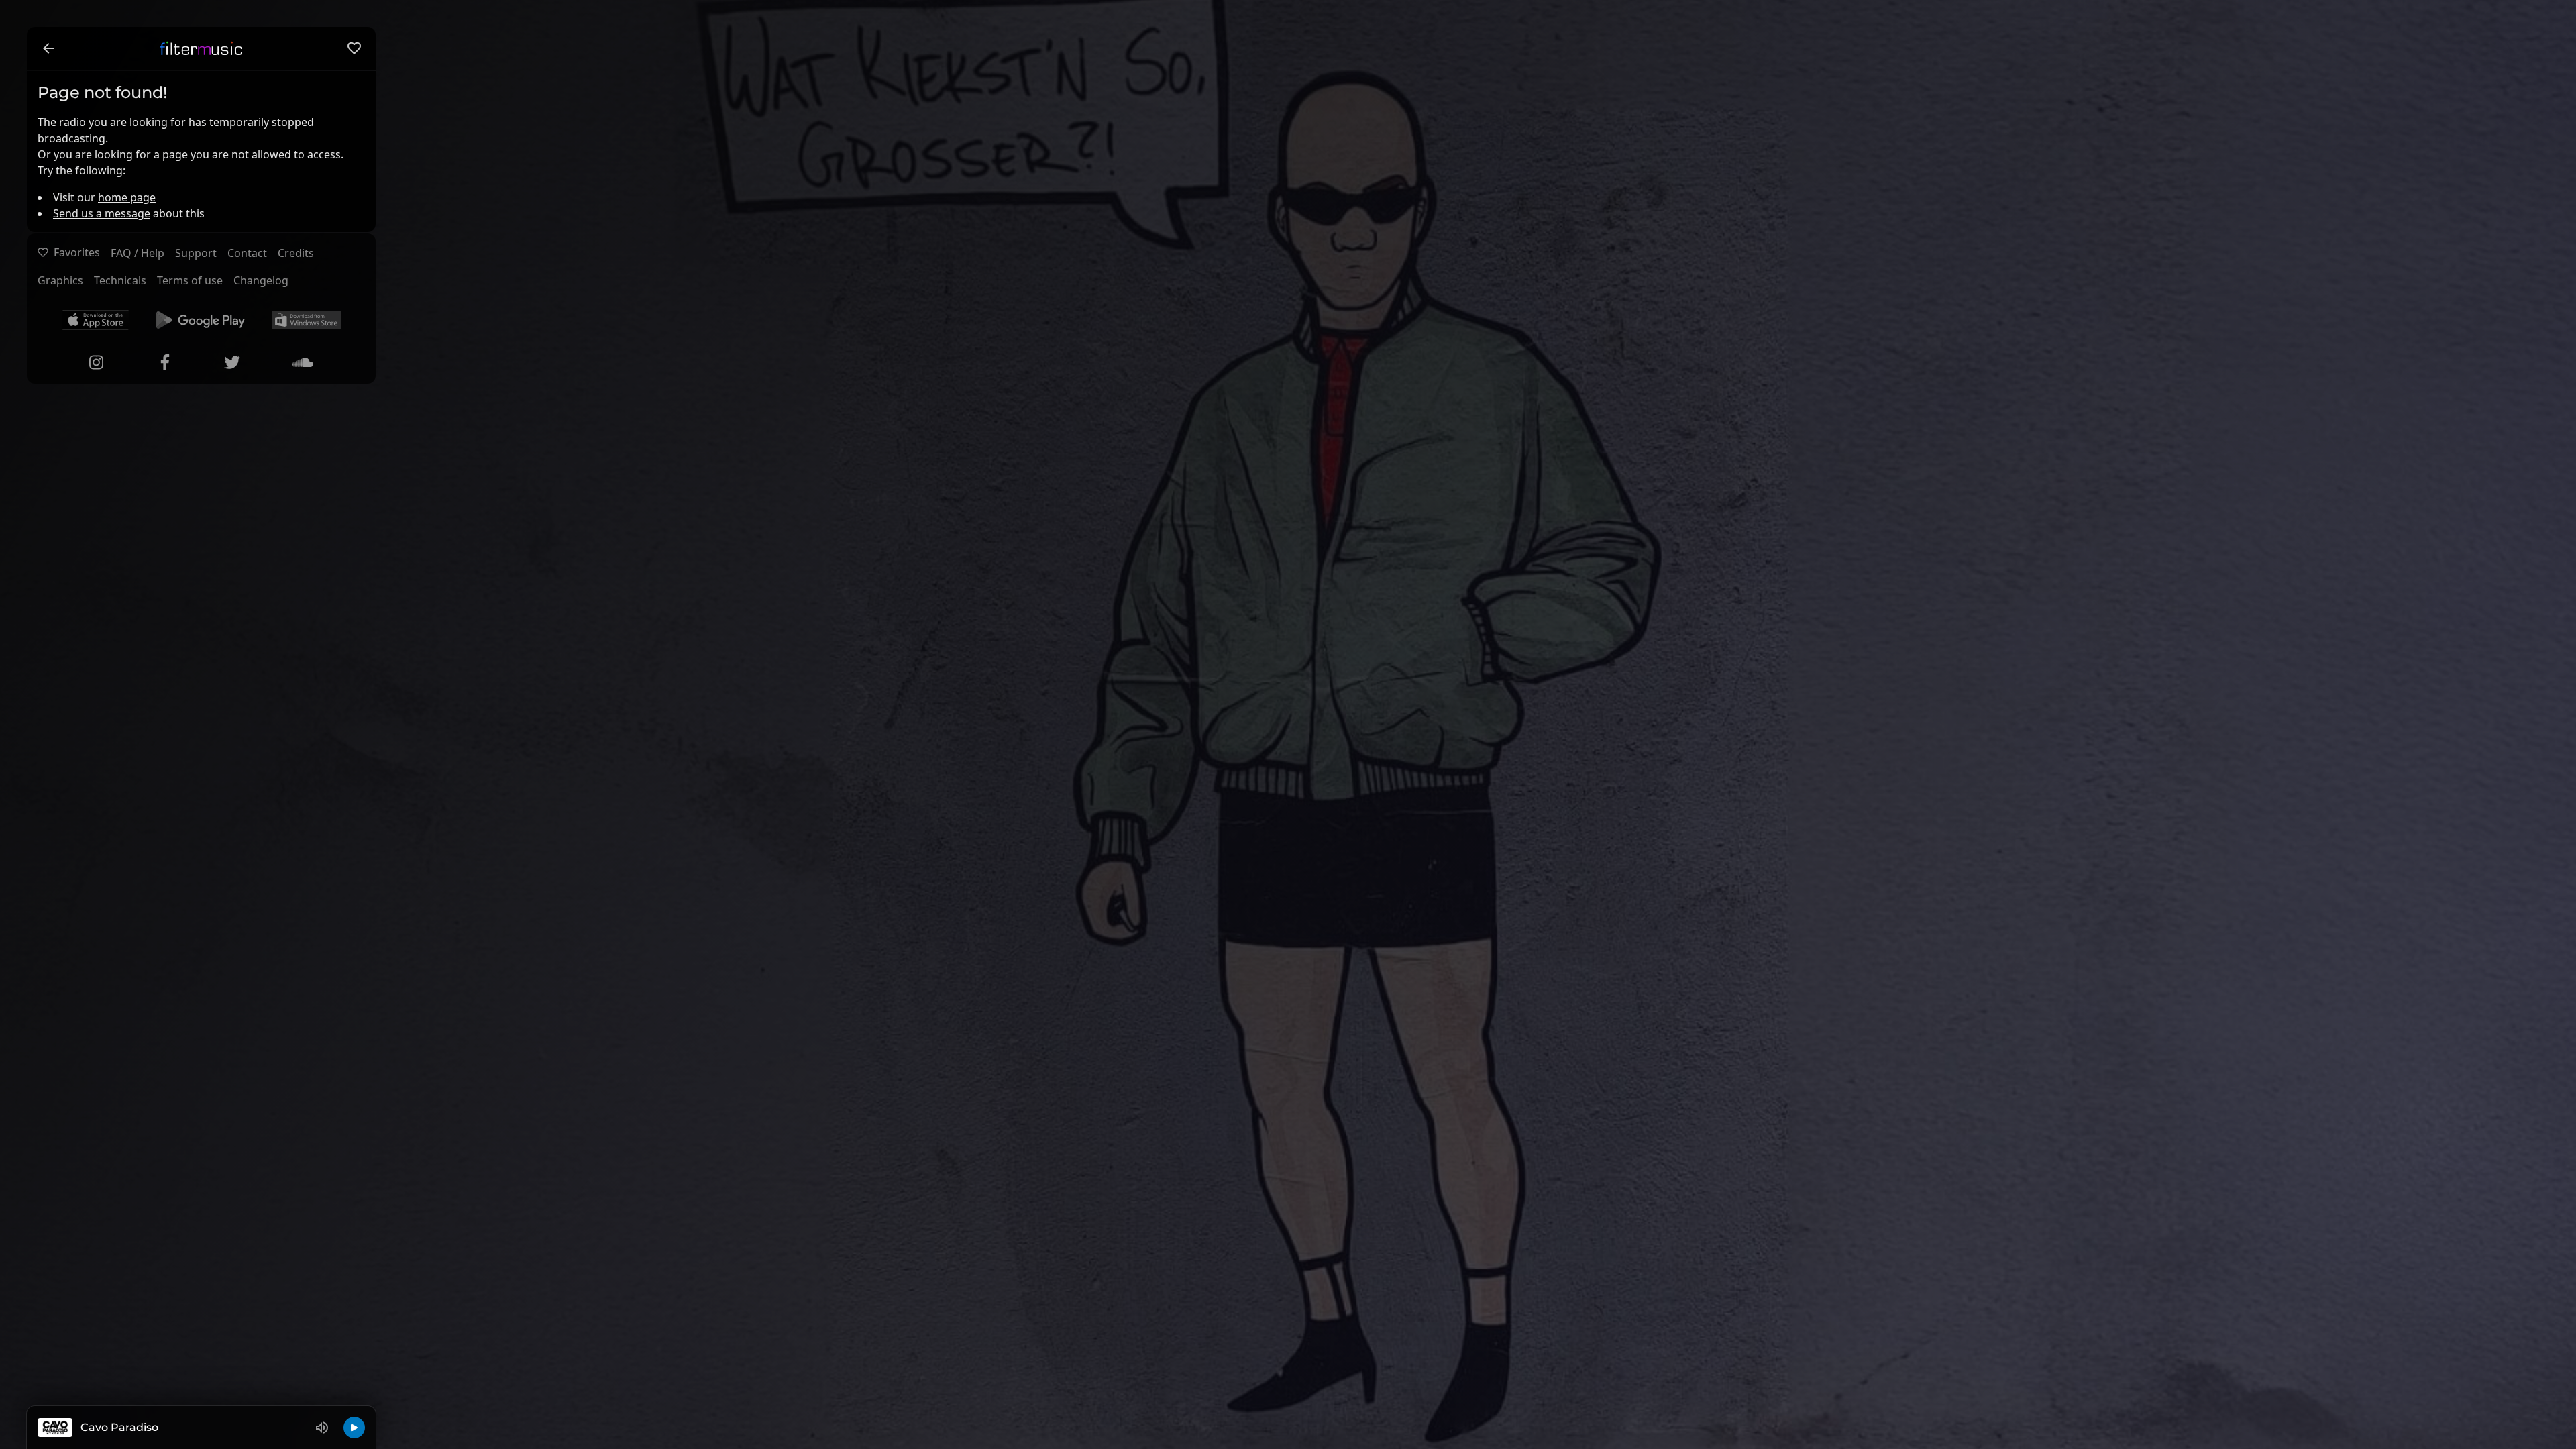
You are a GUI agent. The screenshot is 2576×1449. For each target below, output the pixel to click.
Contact (247, 253)
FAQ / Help (138, 253)
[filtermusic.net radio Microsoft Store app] (306, 320)
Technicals (120, 280)
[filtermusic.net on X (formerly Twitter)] (232, 362)
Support (196, 253)
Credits (296, 253)
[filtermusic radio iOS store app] (96, 320)
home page (127, 197)
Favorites (77, 252)
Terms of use (190, 280)
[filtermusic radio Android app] (201, 320)
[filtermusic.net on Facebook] (165, 362)
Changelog (261, 280)
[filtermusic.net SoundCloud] (303, 362)
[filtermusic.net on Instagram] (97, 362)
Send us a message (102, 213)
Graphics (60, 280)
